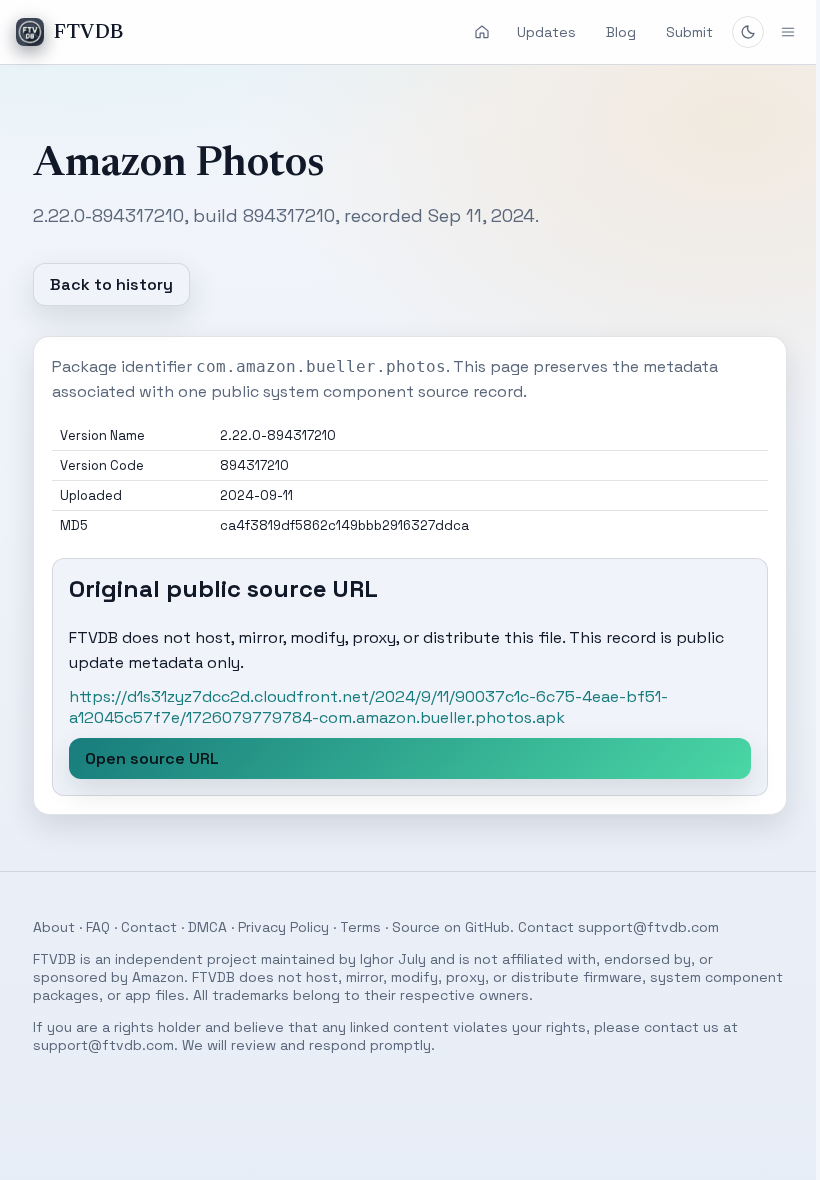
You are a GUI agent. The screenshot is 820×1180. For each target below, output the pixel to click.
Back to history (103, 284)
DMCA (199, 927)
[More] (773, 32)
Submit (689, 32)
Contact (141, 927)
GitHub (479, 927)
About (46, 927)
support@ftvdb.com (640, 927)
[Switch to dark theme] (748, 32)
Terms (352, 927)
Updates (546, 32)
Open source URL (144, 758)
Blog (621, 32)
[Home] (482, 32)
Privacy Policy (275, 927)
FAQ (90, 927)
